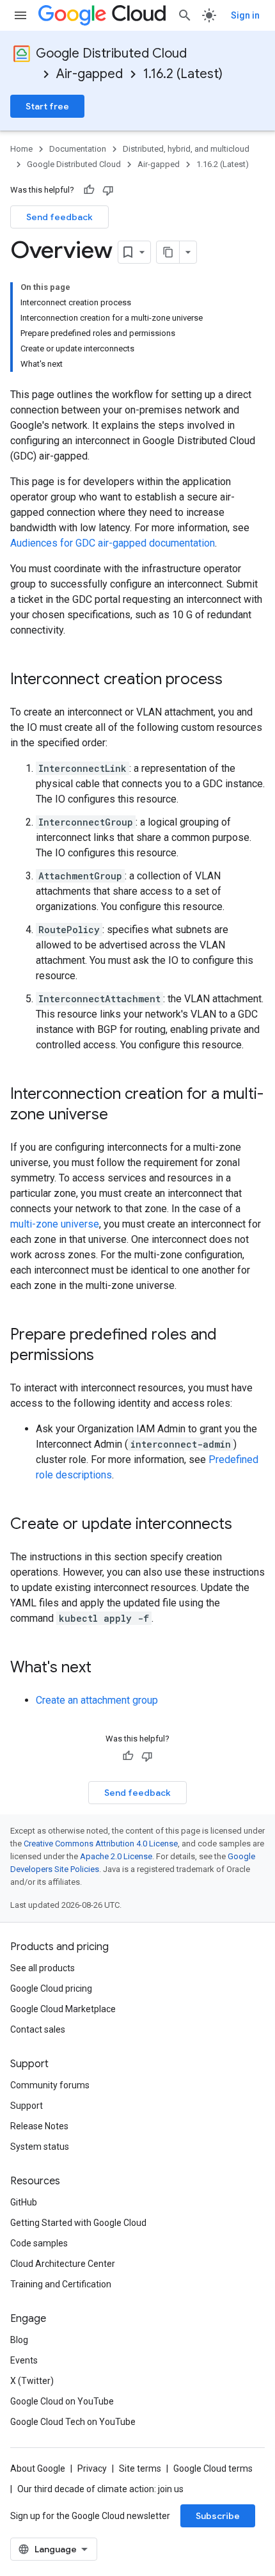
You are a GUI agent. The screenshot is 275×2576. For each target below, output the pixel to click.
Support (27, 2106)
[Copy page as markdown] (168, 252)
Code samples (39, 2243)
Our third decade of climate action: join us (100, 2489)
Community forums (50, 2085)
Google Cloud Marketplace (63, 2009)
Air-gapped (90, 74)
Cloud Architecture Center (63, 2264)
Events (24, 2360)
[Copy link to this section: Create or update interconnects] (245, 1525)
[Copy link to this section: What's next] (104, 1668)
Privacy (92, 2468)
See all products (43, 1968)
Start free (47, 106)
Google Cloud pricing (51, 1988)
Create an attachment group (97, 1700)
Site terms (140, 2468)
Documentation (78, 149)
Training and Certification (61, 2284)
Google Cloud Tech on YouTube (73, 2422)
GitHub (24, 2202)
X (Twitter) (32, 2381)
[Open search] (185, 15)
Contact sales (38, 2029)
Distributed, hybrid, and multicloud (186, 149)
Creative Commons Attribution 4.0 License (101, 1844)
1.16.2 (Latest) (183, 74)
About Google (38, 2468)
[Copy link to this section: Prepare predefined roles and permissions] (107, 1356)
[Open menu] (20, 15)
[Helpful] (89, 190)
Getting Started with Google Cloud (78, 2223)
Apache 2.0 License (116, 1856)
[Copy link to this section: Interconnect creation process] (235, 680)
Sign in (245, 15)
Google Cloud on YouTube (62, 2401)
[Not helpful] (108, 190)
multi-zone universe (55, 1224)
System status (40, 2147)
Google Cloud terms (213, 2468)
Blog (19, 2340)
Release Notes (39, 2126)
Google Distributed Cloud (111, 53)
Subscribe (218, 2516)
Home (21, 149)
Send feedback (59, 217)
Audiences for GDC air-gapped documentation (113, 543)
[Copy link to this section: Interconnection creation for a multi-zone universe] (121, 1116)
